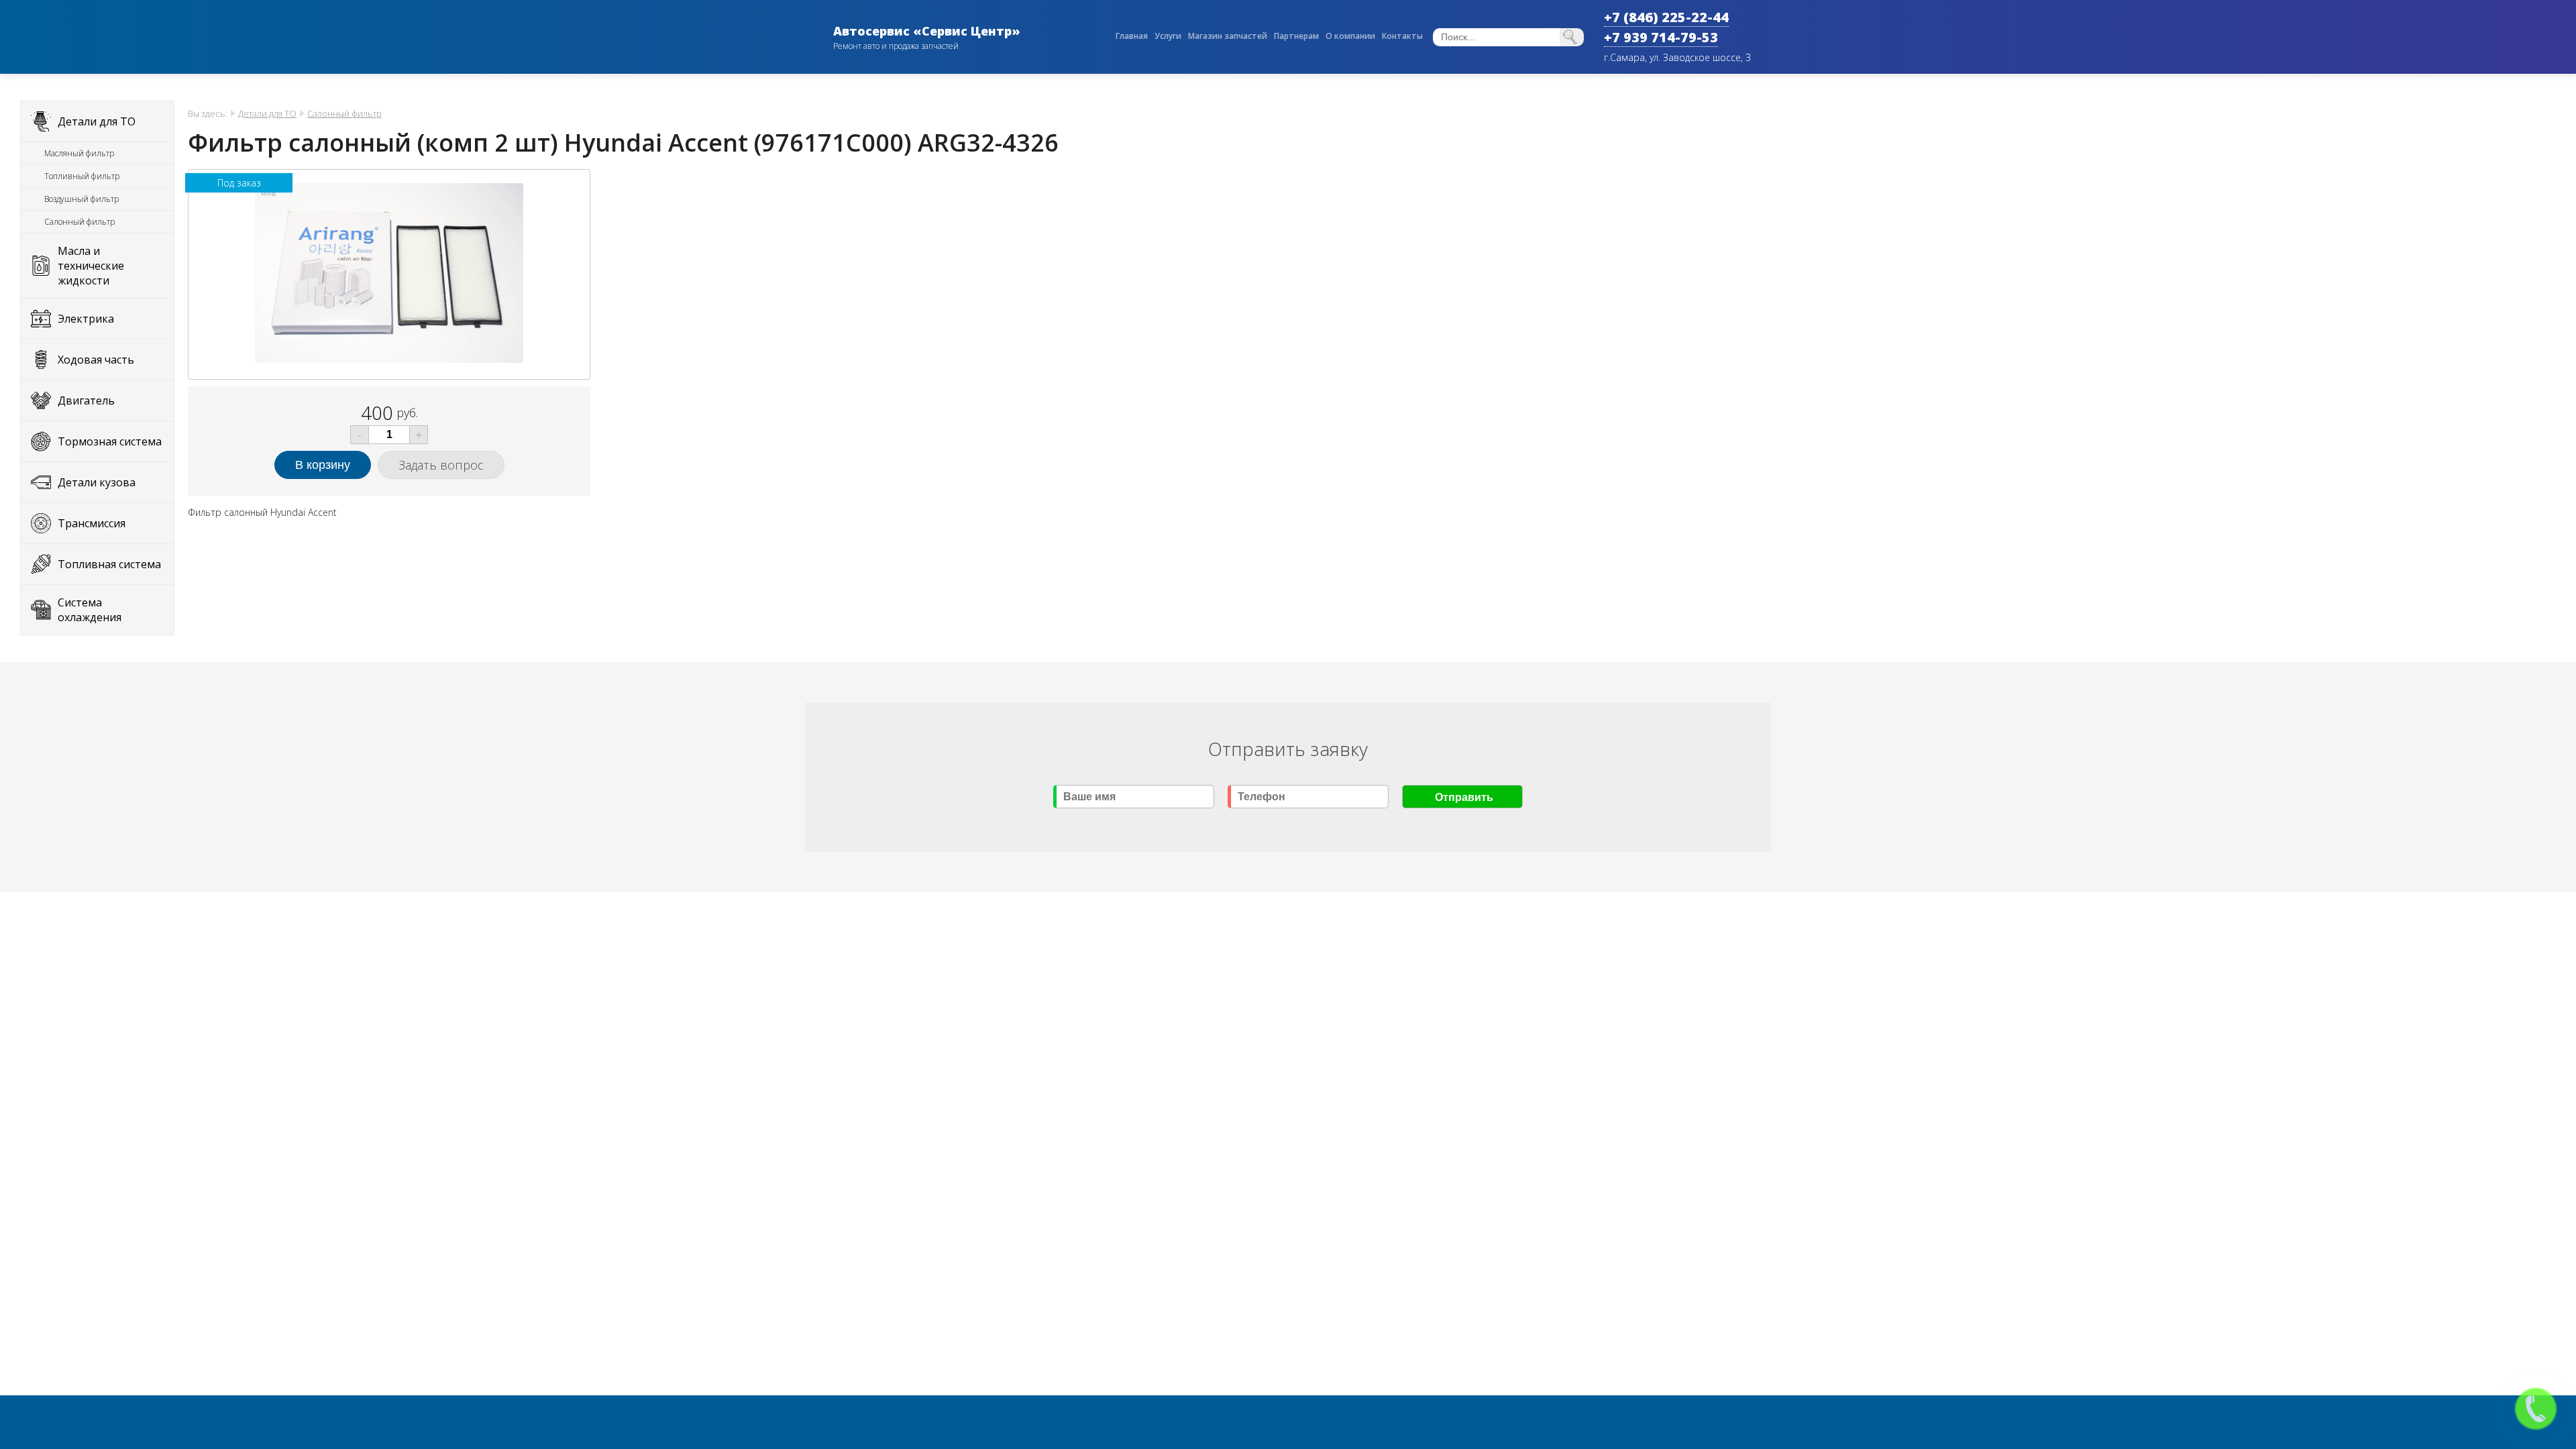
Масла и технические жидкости (91, 266)
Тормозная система (110, 441)
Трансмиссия (92, 523)
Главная (1132, 36)
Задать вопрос (441, 465)
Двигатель (86, 400)
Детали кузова (97, 482)
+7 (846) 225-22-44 (1666, 17)
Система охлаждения (90, 610)
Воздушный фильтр (82, 199)
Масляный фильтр (79, 153)
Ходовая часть (96, 360)
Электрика (86, 319)
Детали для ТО (97, 121)
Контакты (1402, 36)
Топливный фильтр (82, 176)
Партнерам (1296, 36)
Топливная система (109, 564)
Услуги (1168, 36)
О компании (1350, 36)
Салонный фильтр (79, 222)
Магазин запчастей (1228, 36)
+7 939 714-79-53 (1661, 37)
